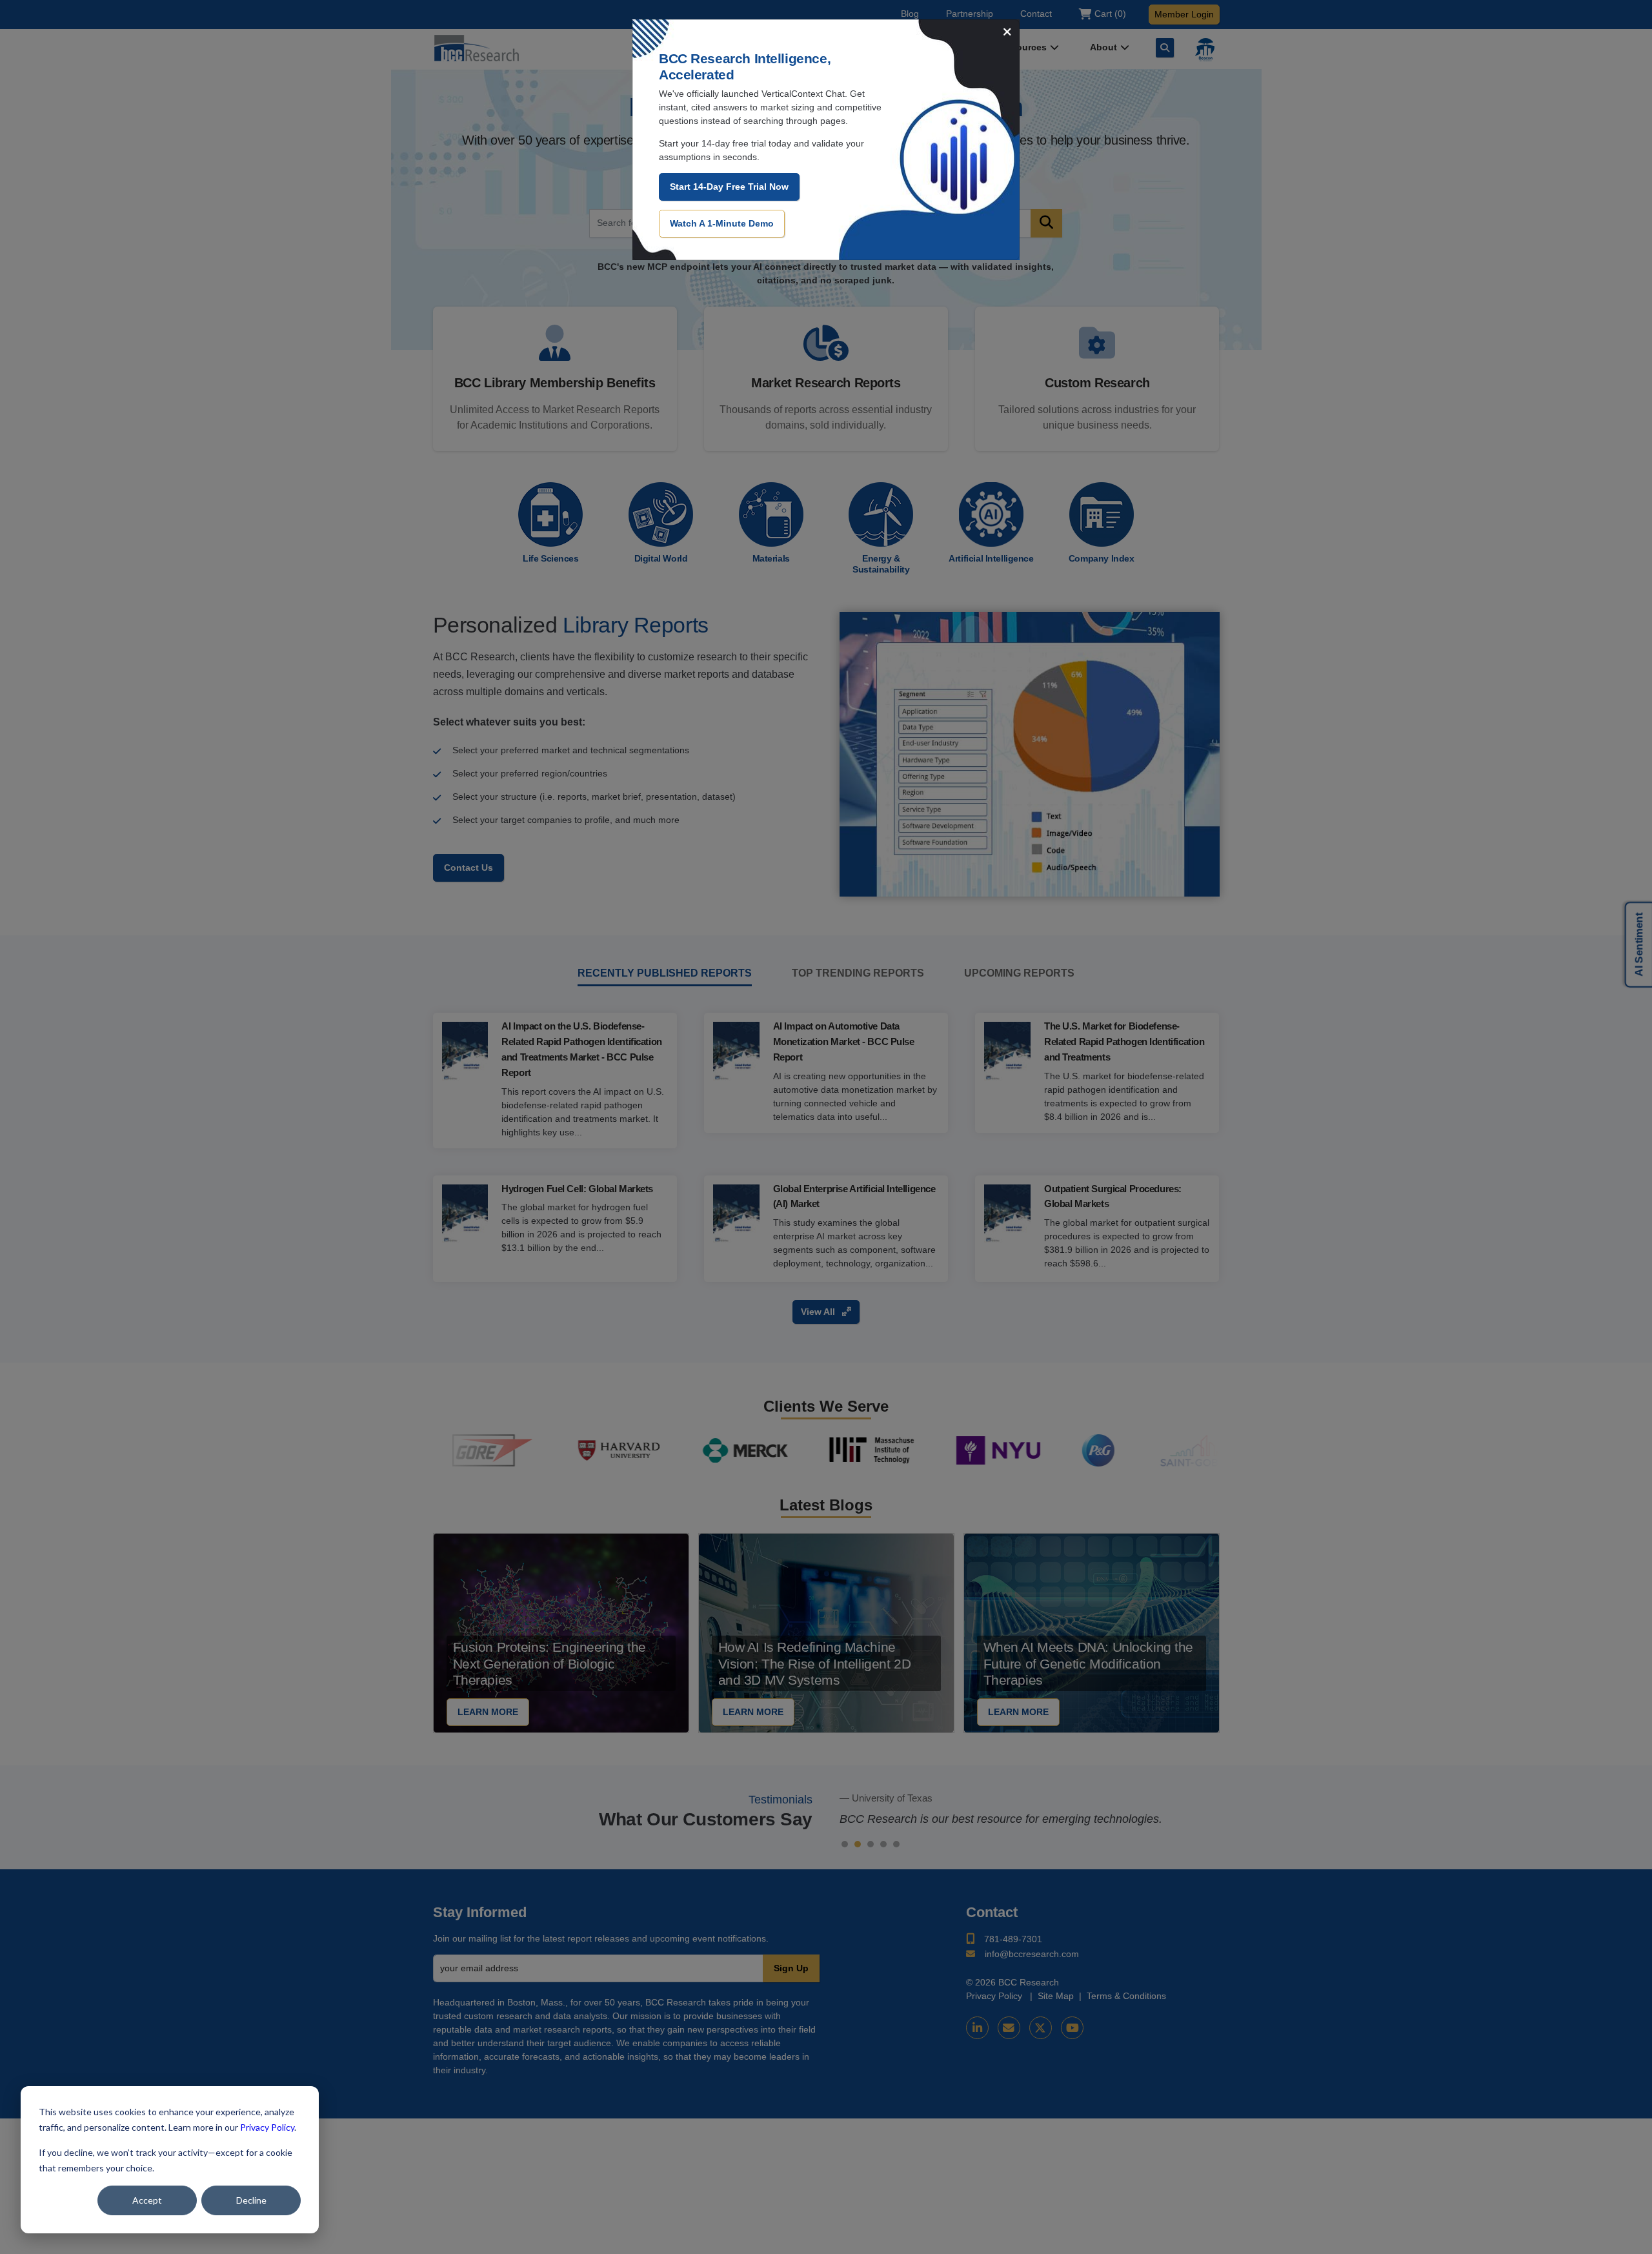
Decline (251, 2200)
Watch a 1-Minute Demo (722, 223)
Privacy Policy (267, 2127)
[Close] (1007, 33)
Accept (147, 2200)
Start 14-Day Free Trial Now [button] (729, 187)
